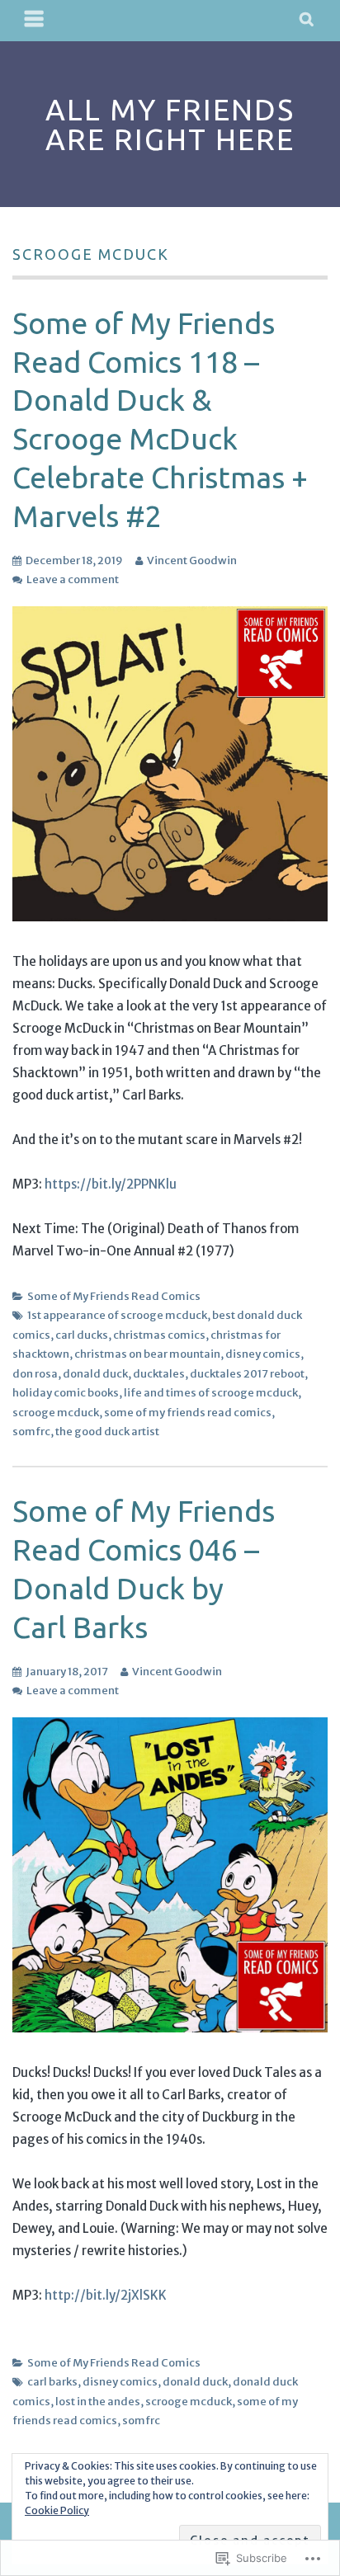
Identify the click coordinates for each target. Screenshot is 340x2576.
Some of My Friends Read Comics (114, 1296)
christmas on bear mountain (147, 1354)
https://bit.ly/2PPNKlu (111, 1184)
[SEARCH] (307, 21)
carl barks (52, 2382)
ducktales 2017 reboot (247, 1374)
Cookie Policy (57, 2510)
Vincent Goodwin (192, 560)
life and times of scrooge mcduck (211, 1393)
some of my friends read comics (188, 1413)
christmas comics (159, 1335)
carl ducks (82, 1335)
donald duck (95, 1374)
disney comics (263, 1354)
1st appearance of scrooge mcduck (117, 1315)
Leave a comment (73, 579)
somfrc (31, 1432)
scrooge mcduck (56, 1413)
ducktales (159, 1374)
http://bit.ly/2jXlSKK (106, 2295)
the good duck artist (107, 1432)
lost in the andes (98, 2402)
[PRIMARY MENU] (35, 21)
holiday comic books (66, 1393)
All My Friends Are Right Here (170, 124)
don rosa (35, 1374)
